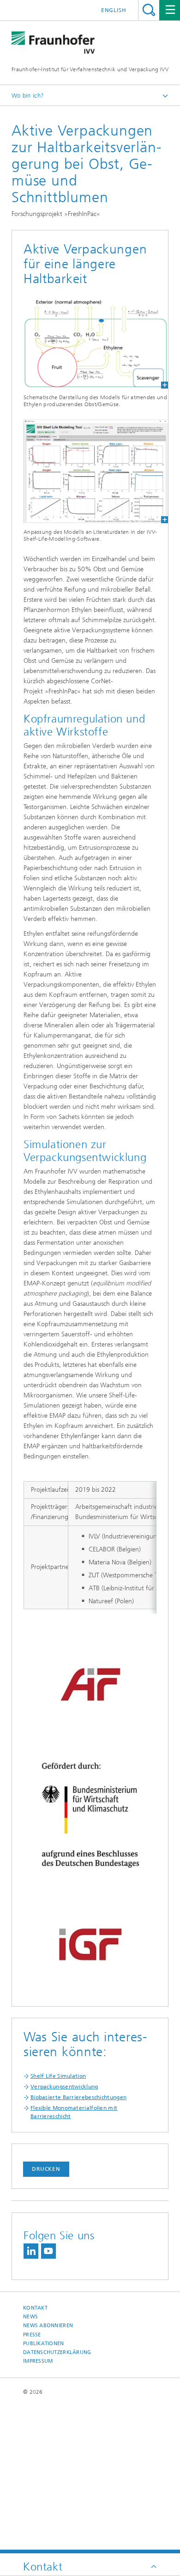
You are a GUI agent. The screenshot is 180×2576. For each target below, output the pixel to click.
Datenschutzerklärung (57, 2352)
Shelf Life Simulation (58, 2076)
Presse (32, 2335)
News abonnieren (48, 2326)
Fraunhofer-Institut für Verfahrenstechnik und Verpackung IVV (90, 69)
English (114, 10)
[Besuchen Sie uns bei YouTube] (48, 2251)
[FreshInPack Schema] (90, 343)
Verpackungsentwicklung (64, 2087)
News (30, 2317)
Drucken (46, 2169)
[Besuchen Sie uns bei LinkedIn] (31, 2251)
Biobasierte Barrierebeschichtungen (78, 2097)
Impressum (38, 2361)
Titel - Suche (149, 10)
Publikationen (44, 2344)
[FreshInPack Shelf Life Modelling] (90, 471)
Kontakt (35, 2308)
